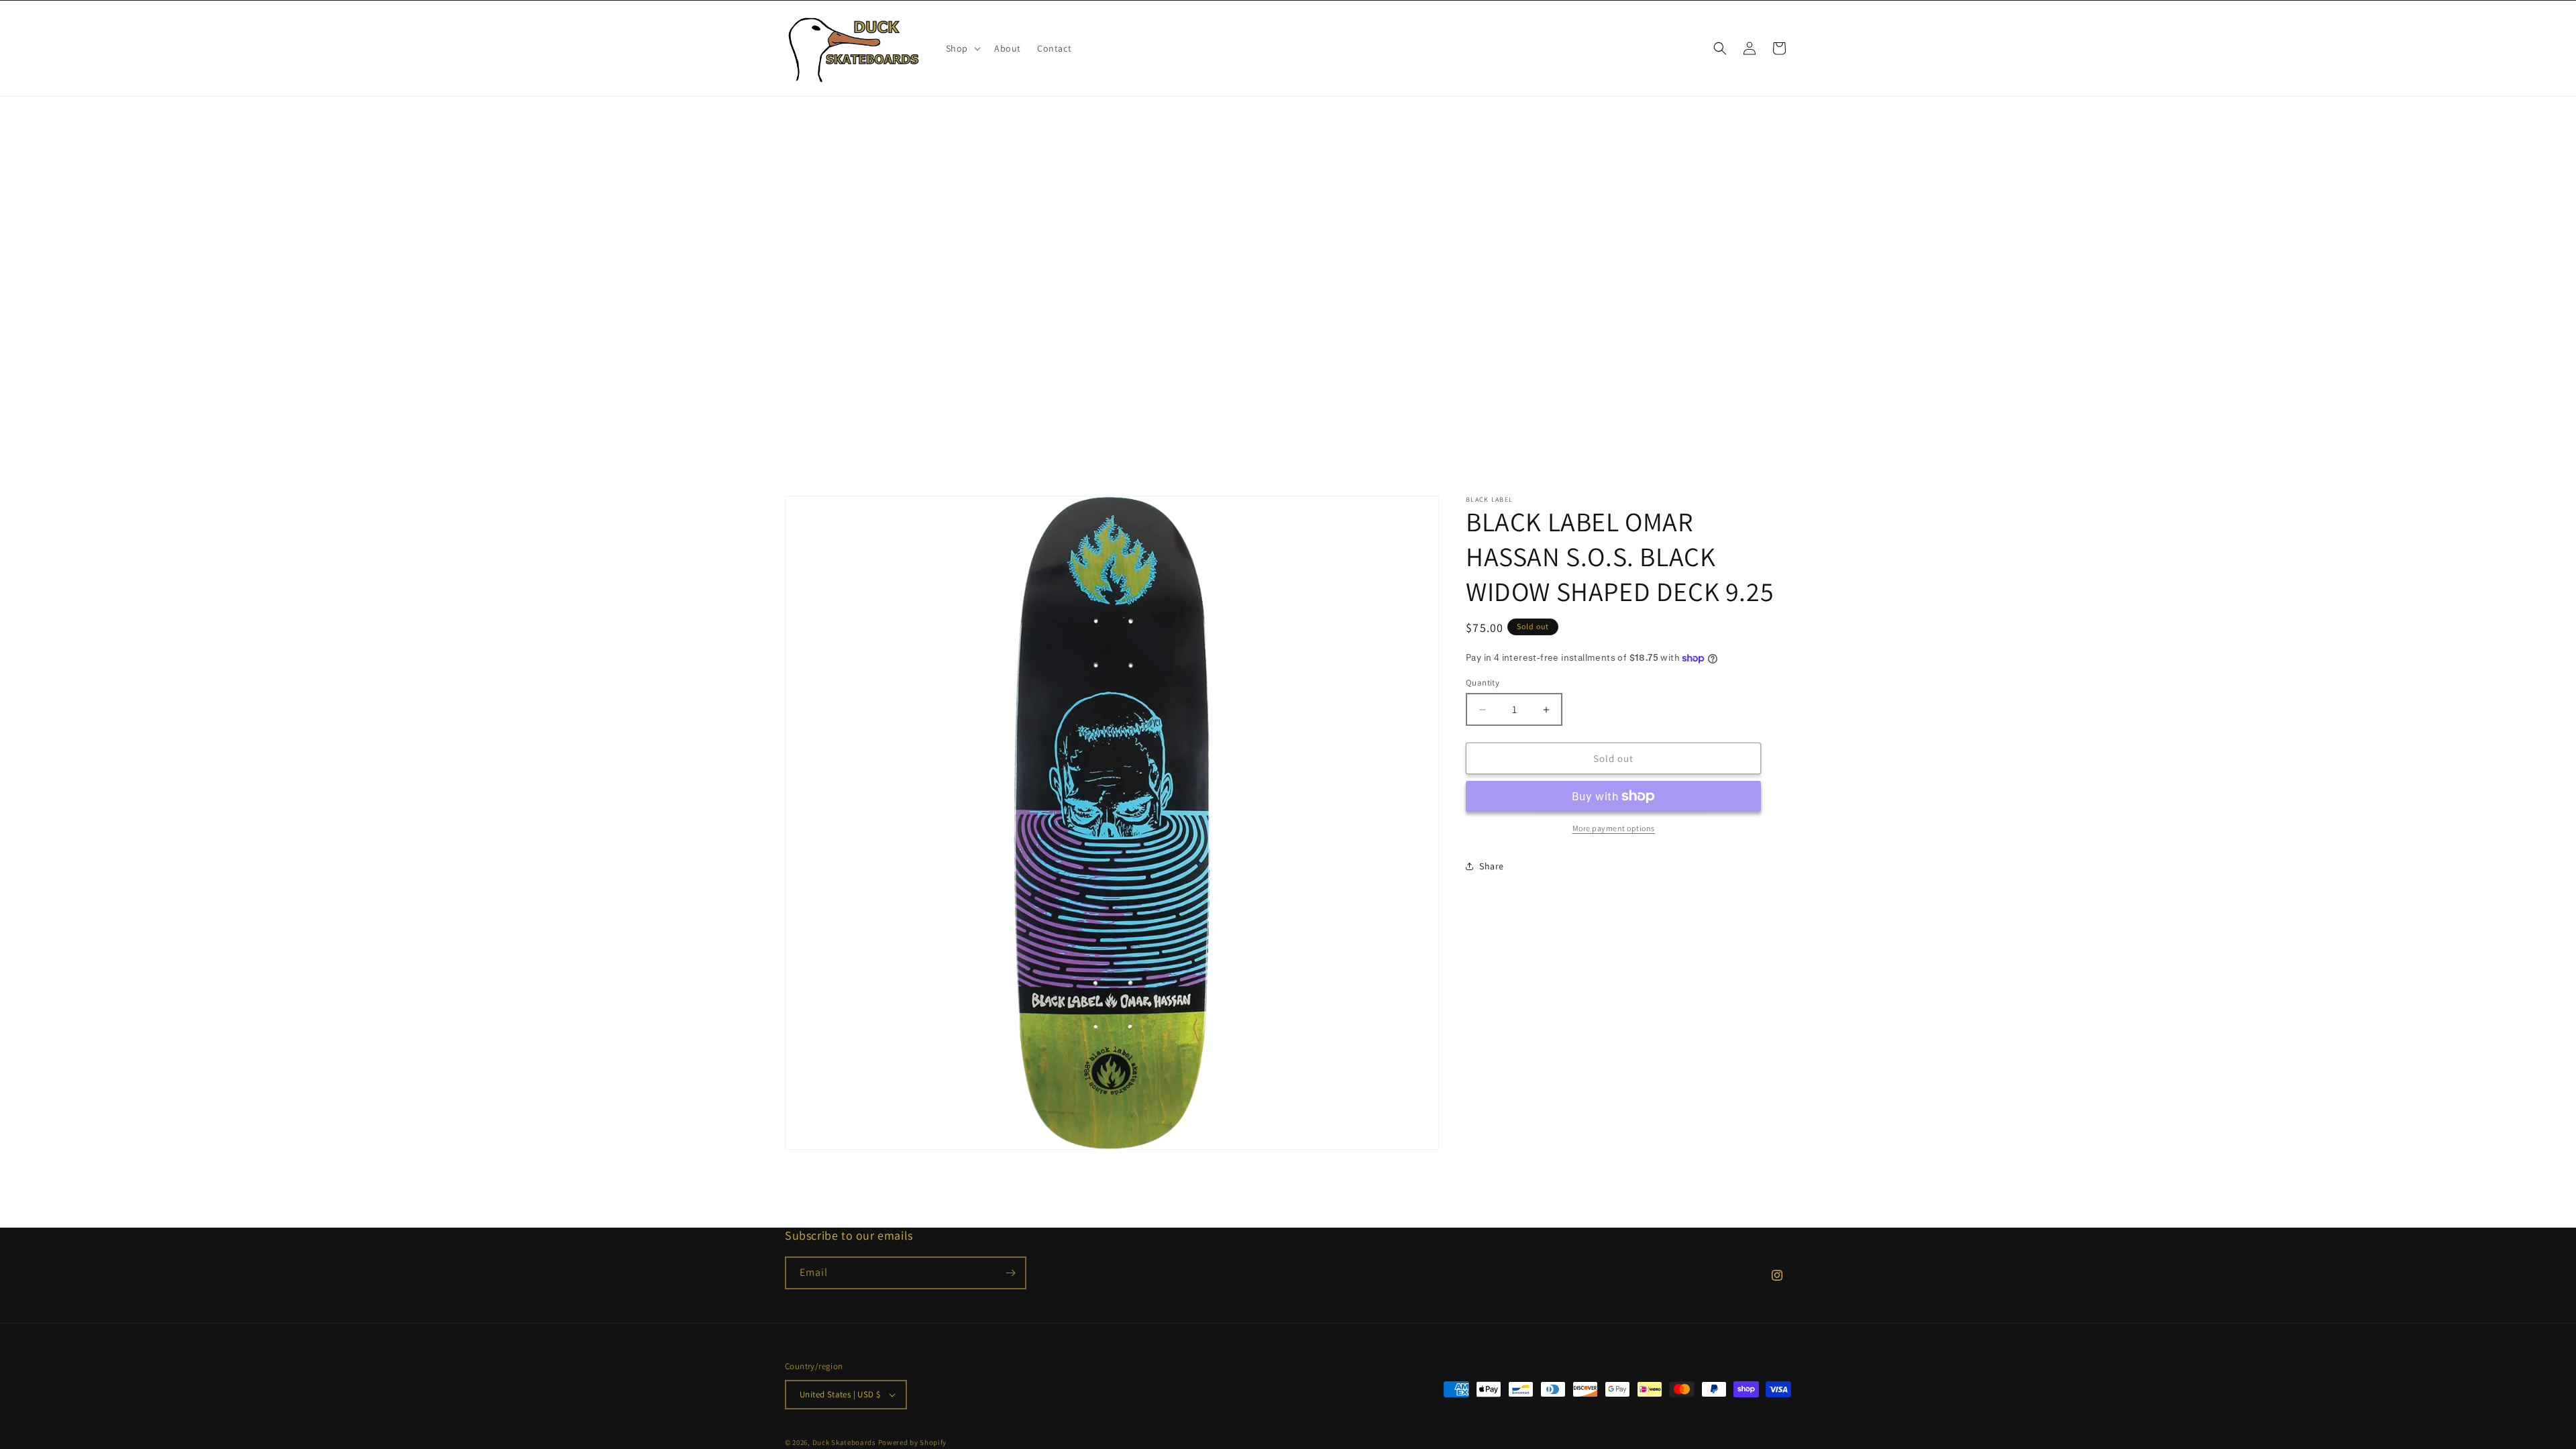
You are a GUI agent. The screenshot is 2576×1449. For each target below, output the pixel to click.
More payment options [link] (1614, 828)
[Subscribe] (1010, 1273)
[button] (962, 48)
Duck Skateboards (844, 1442)
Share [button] (1492, 866)
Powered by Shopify (913, 1442)
